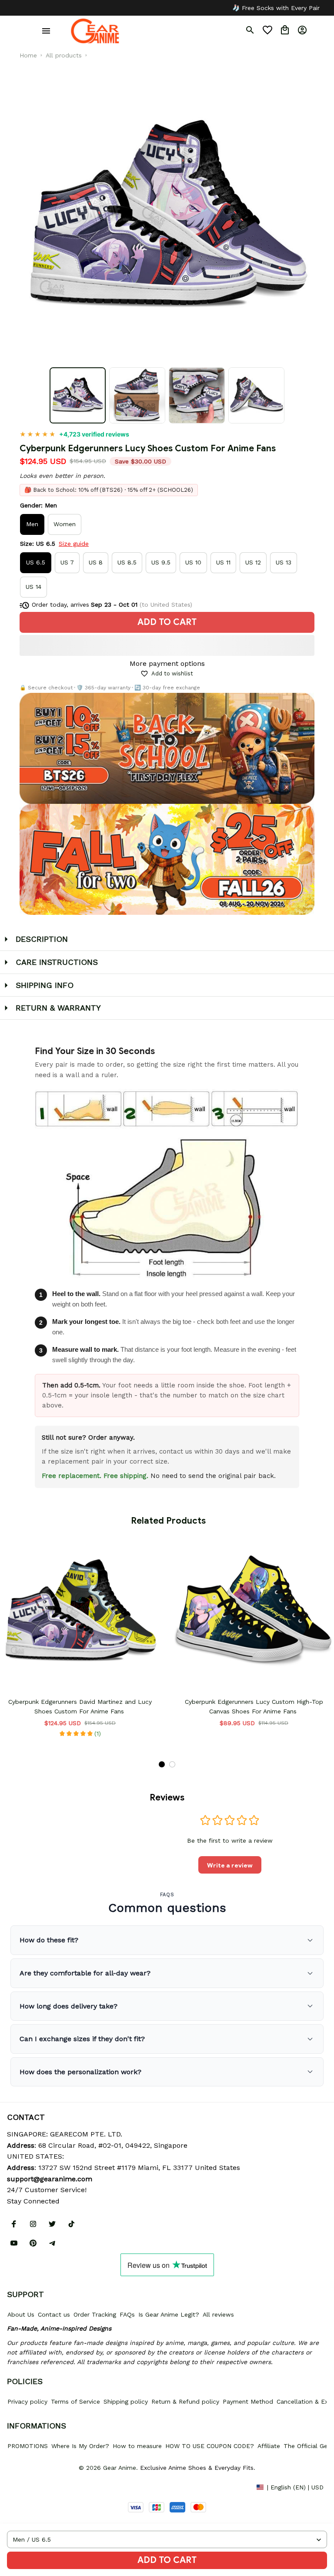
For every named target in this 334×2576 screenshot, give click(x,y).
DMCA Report (27, 2487)
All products (64, 55)
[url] (50, 2179)
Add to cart (167, 2560)
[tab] (162, 1764)
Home (28, 55)
